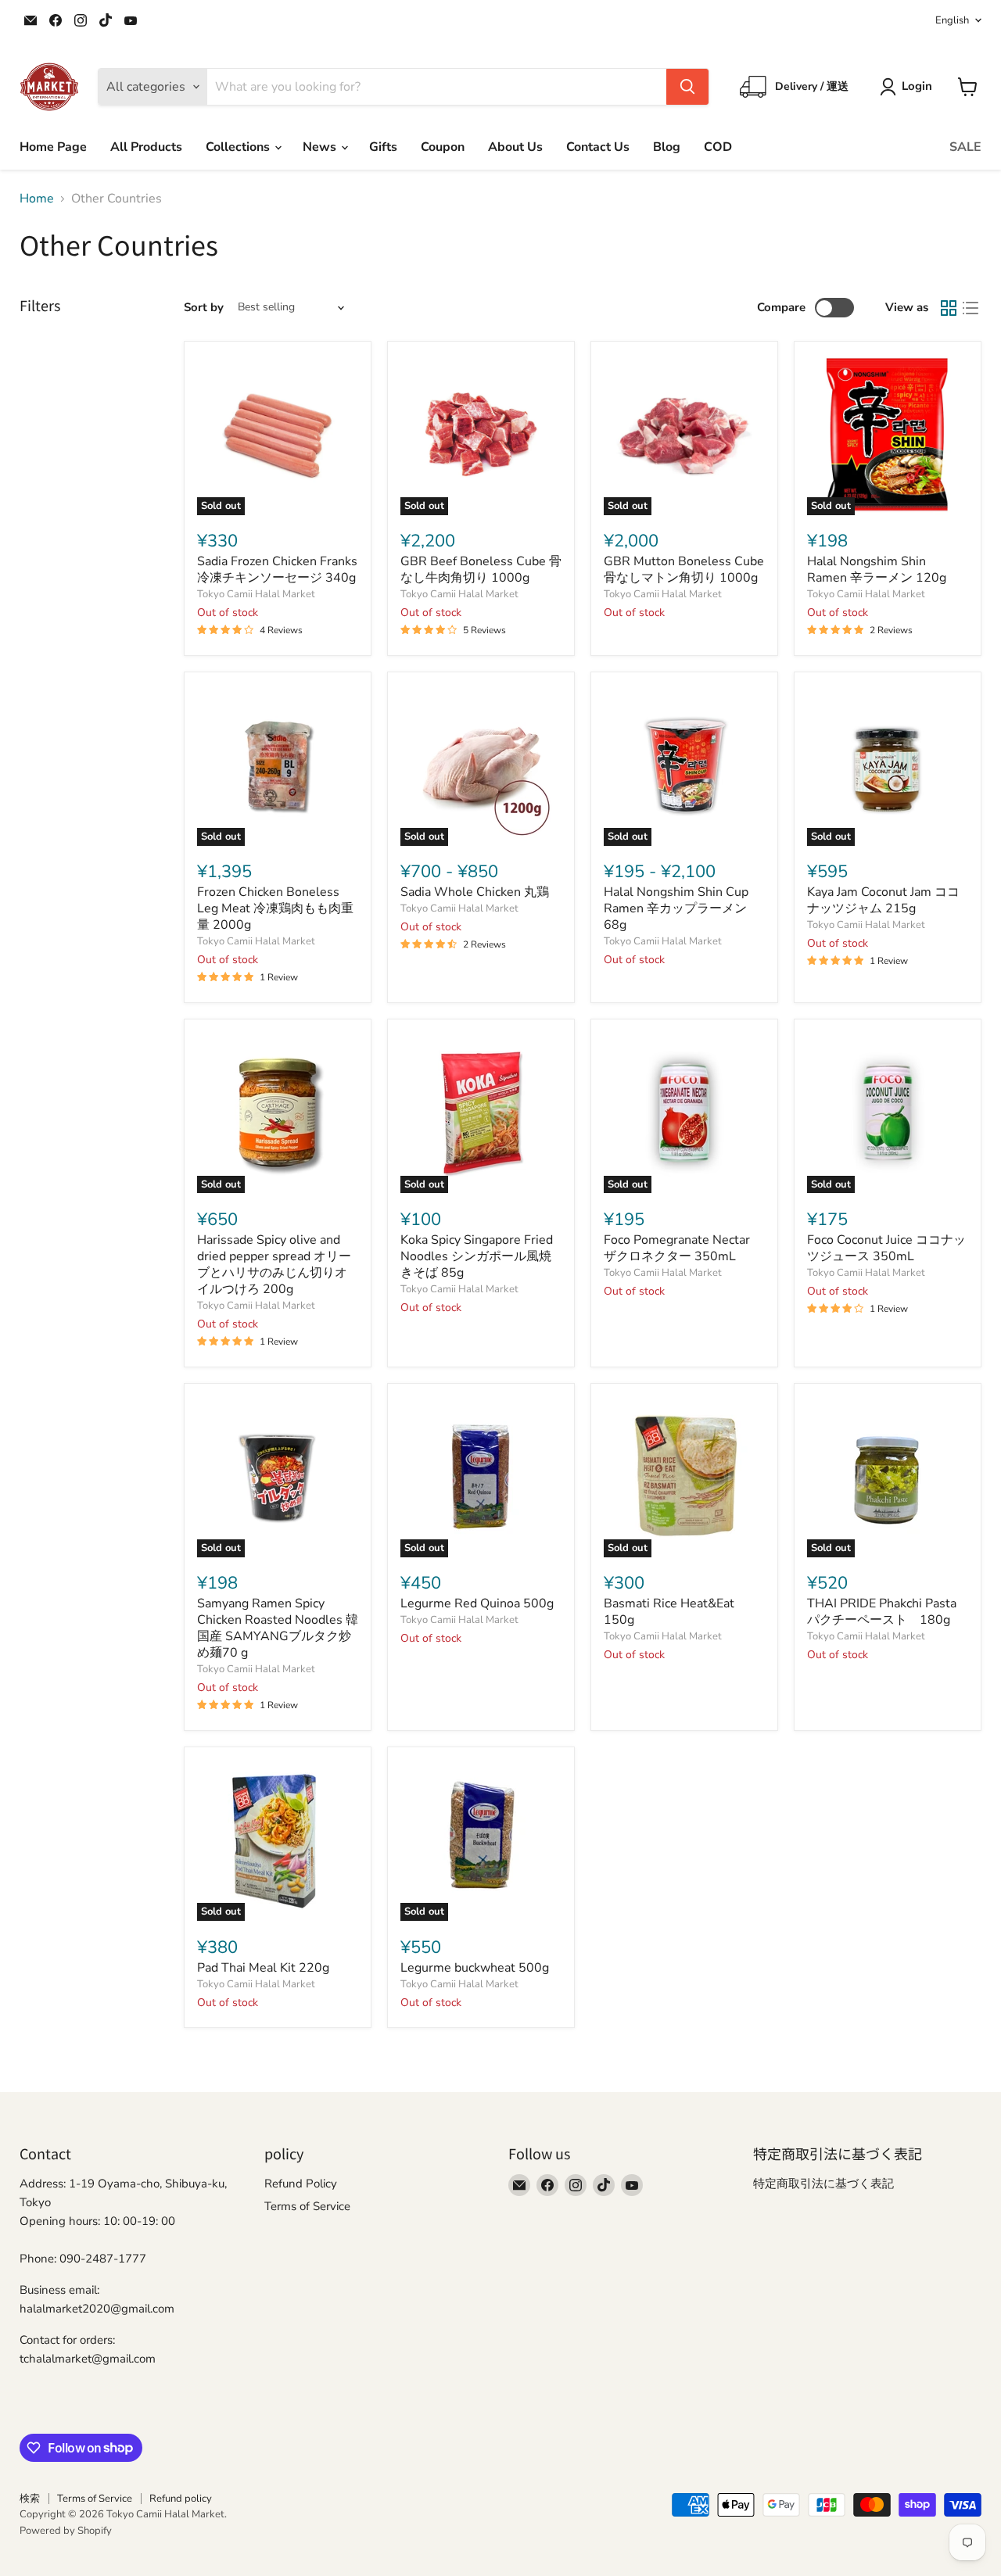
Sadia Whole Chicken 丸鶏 (475, 892)
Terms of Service (307, 2206)
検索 (30, 2499)
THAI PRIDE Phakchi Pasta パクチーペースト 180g (882, 1612)
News (321, 147)
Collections (239, 147)
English (952, 20)
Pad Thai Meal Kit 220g (263, 1968)
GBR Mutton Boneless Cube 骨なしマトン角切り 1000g (684, 570)
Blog (667, 147)
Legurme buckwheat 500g (475, 1968)
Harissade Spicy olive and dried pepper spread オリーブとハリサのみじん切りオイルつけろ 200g (274, 1265)
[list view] (971, 308)
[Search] (687, 87)
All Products (146, 147)
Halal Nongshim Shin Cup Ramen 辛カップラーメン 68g (676, 908)
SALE (965, 147)
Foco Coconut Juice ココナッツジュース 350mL (886, 1248)
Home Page (53, 147)
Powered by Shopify (66, 2531)
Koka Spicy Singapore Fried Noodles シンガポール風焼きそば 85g (477, 1256)
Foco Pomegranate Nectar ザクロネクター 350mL (677, 1248)
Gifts (383, 147)
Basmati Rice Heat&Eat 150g (669, 1612)
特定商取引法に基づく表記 (823, 2184)
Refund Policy (301, 2184)
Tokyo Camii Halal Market (256, 594)
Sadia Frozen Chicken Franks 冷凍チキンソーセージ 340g (277, 570)
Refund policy (181, 2499)
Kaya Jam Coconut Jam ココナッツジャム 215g (883, 900)
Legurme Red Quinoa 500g (477, 1603)
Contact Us (598, 147)
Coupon (443, 147)
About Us (515, 147)
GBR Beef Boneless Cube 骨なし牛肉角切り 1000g (481, 570)
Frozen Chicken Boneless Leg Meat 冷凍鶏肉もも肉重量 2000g (275, 908)
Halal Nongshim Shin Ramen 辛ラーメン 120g (877, 570)
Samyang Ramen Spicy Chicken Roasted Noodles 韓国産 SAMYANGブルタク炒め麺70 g (278, 1628)
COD (718, 147)
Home (37, 199)
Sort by (204, 308)
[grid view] (949, 308)
